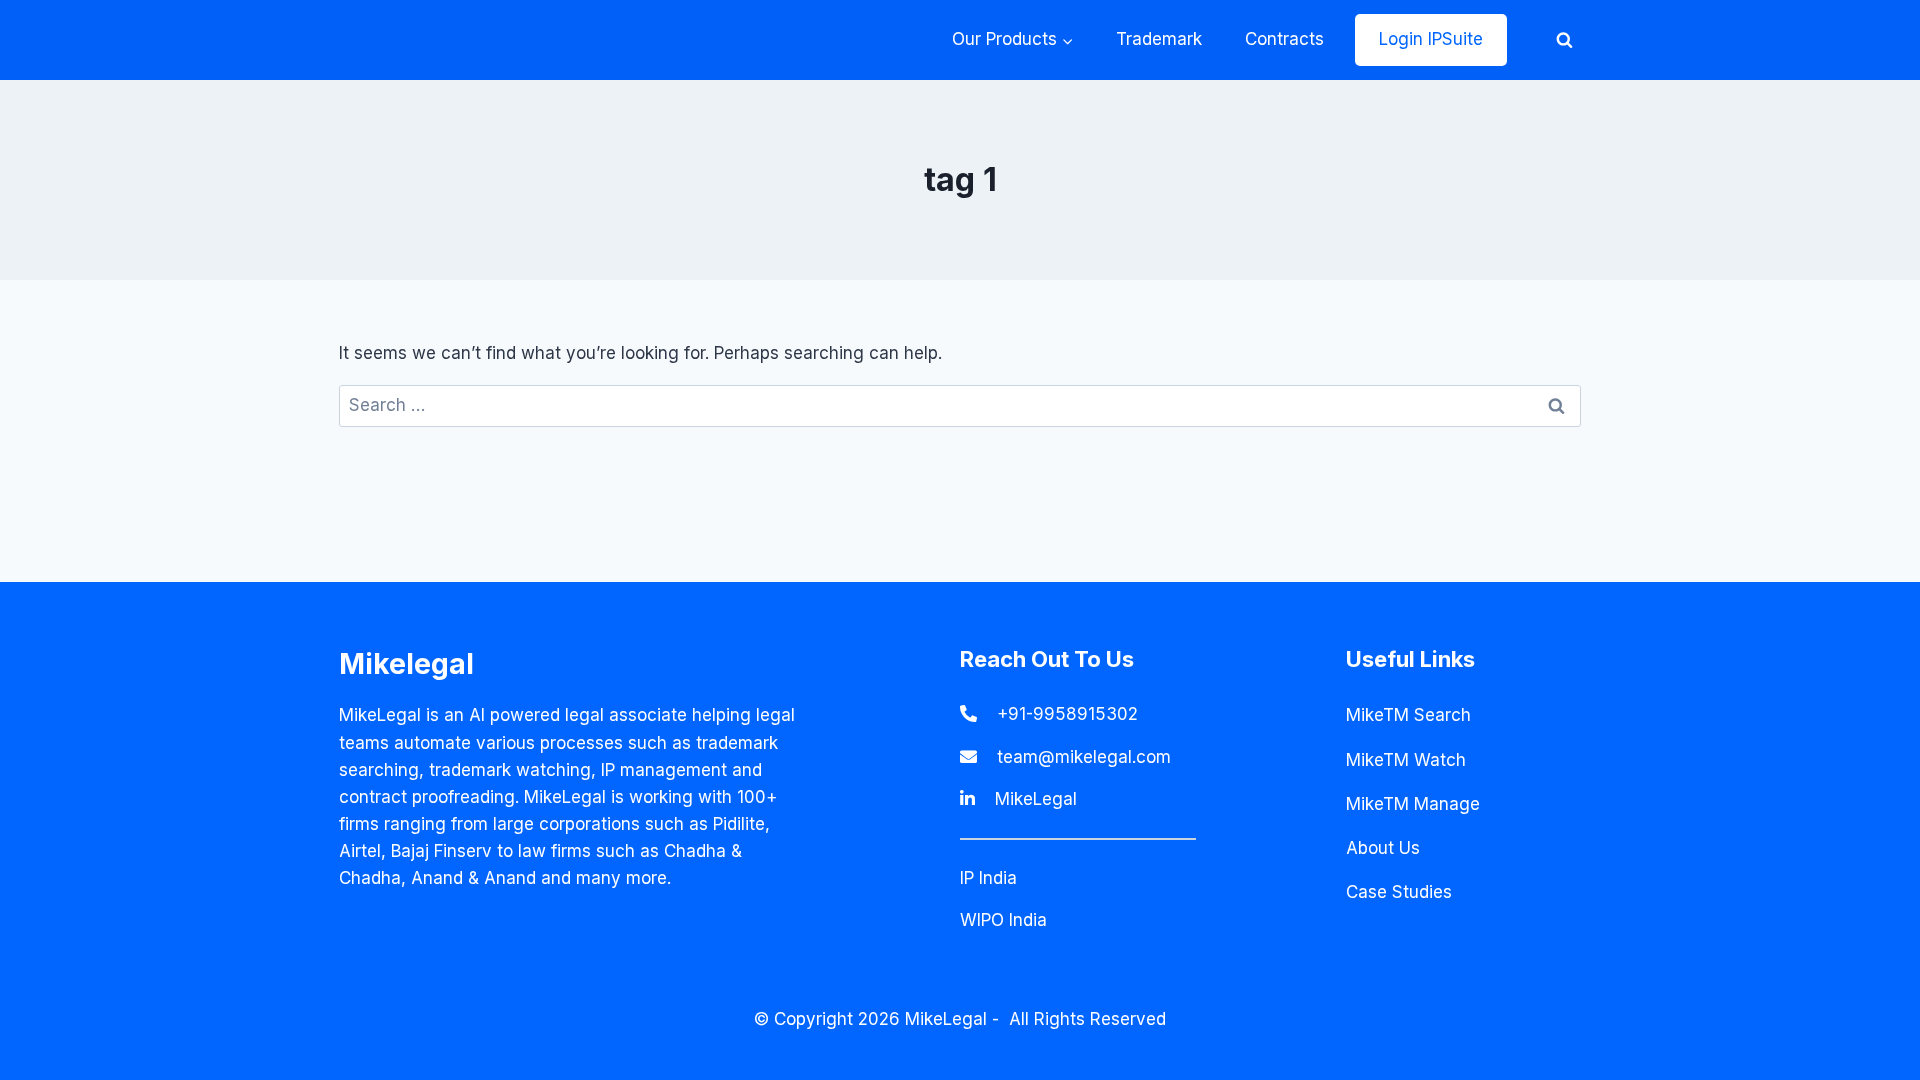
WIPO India (1003, 920)
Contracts (1284, 39)
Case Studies (1399, 892)
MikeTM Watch (1406, 760)
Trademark (1159, 39)
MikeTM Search (1408, 715)
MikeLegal (1036, 799)
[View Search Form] (1564, 40)
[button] (1067, 40)
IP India (988, 878)
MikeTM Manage (1413, 804)
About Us (1383, 848)
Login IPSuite (1431, 39)
